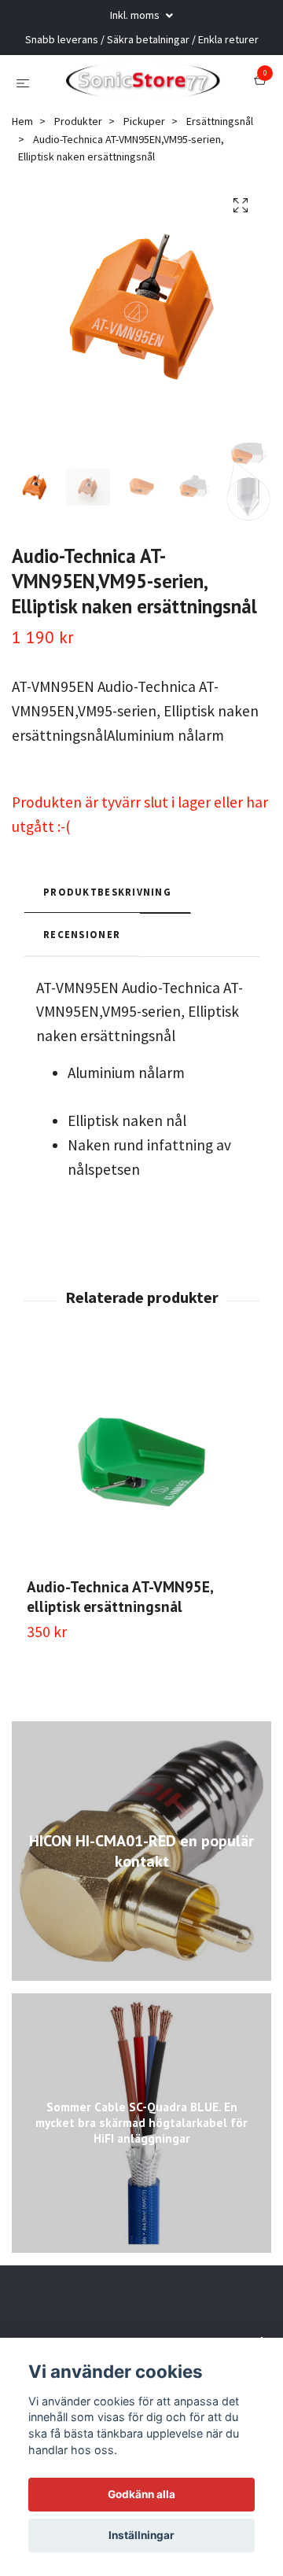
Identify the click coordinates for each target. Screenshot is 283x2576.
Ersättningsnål (220, 193)
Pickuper (144, 193)
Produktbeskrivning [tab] (107, 964)
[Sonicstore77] (141, 117)
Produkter (78, 193)
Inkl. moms (136, 15)
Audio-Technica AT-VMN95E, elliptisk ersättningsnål (120, 1669)
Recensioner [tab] (82, 1006)
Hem (22, 193)
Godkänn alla (141, 2494)
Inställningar (141, 2535)
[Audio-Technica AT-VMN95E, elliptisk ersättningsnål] (141, 1535)
